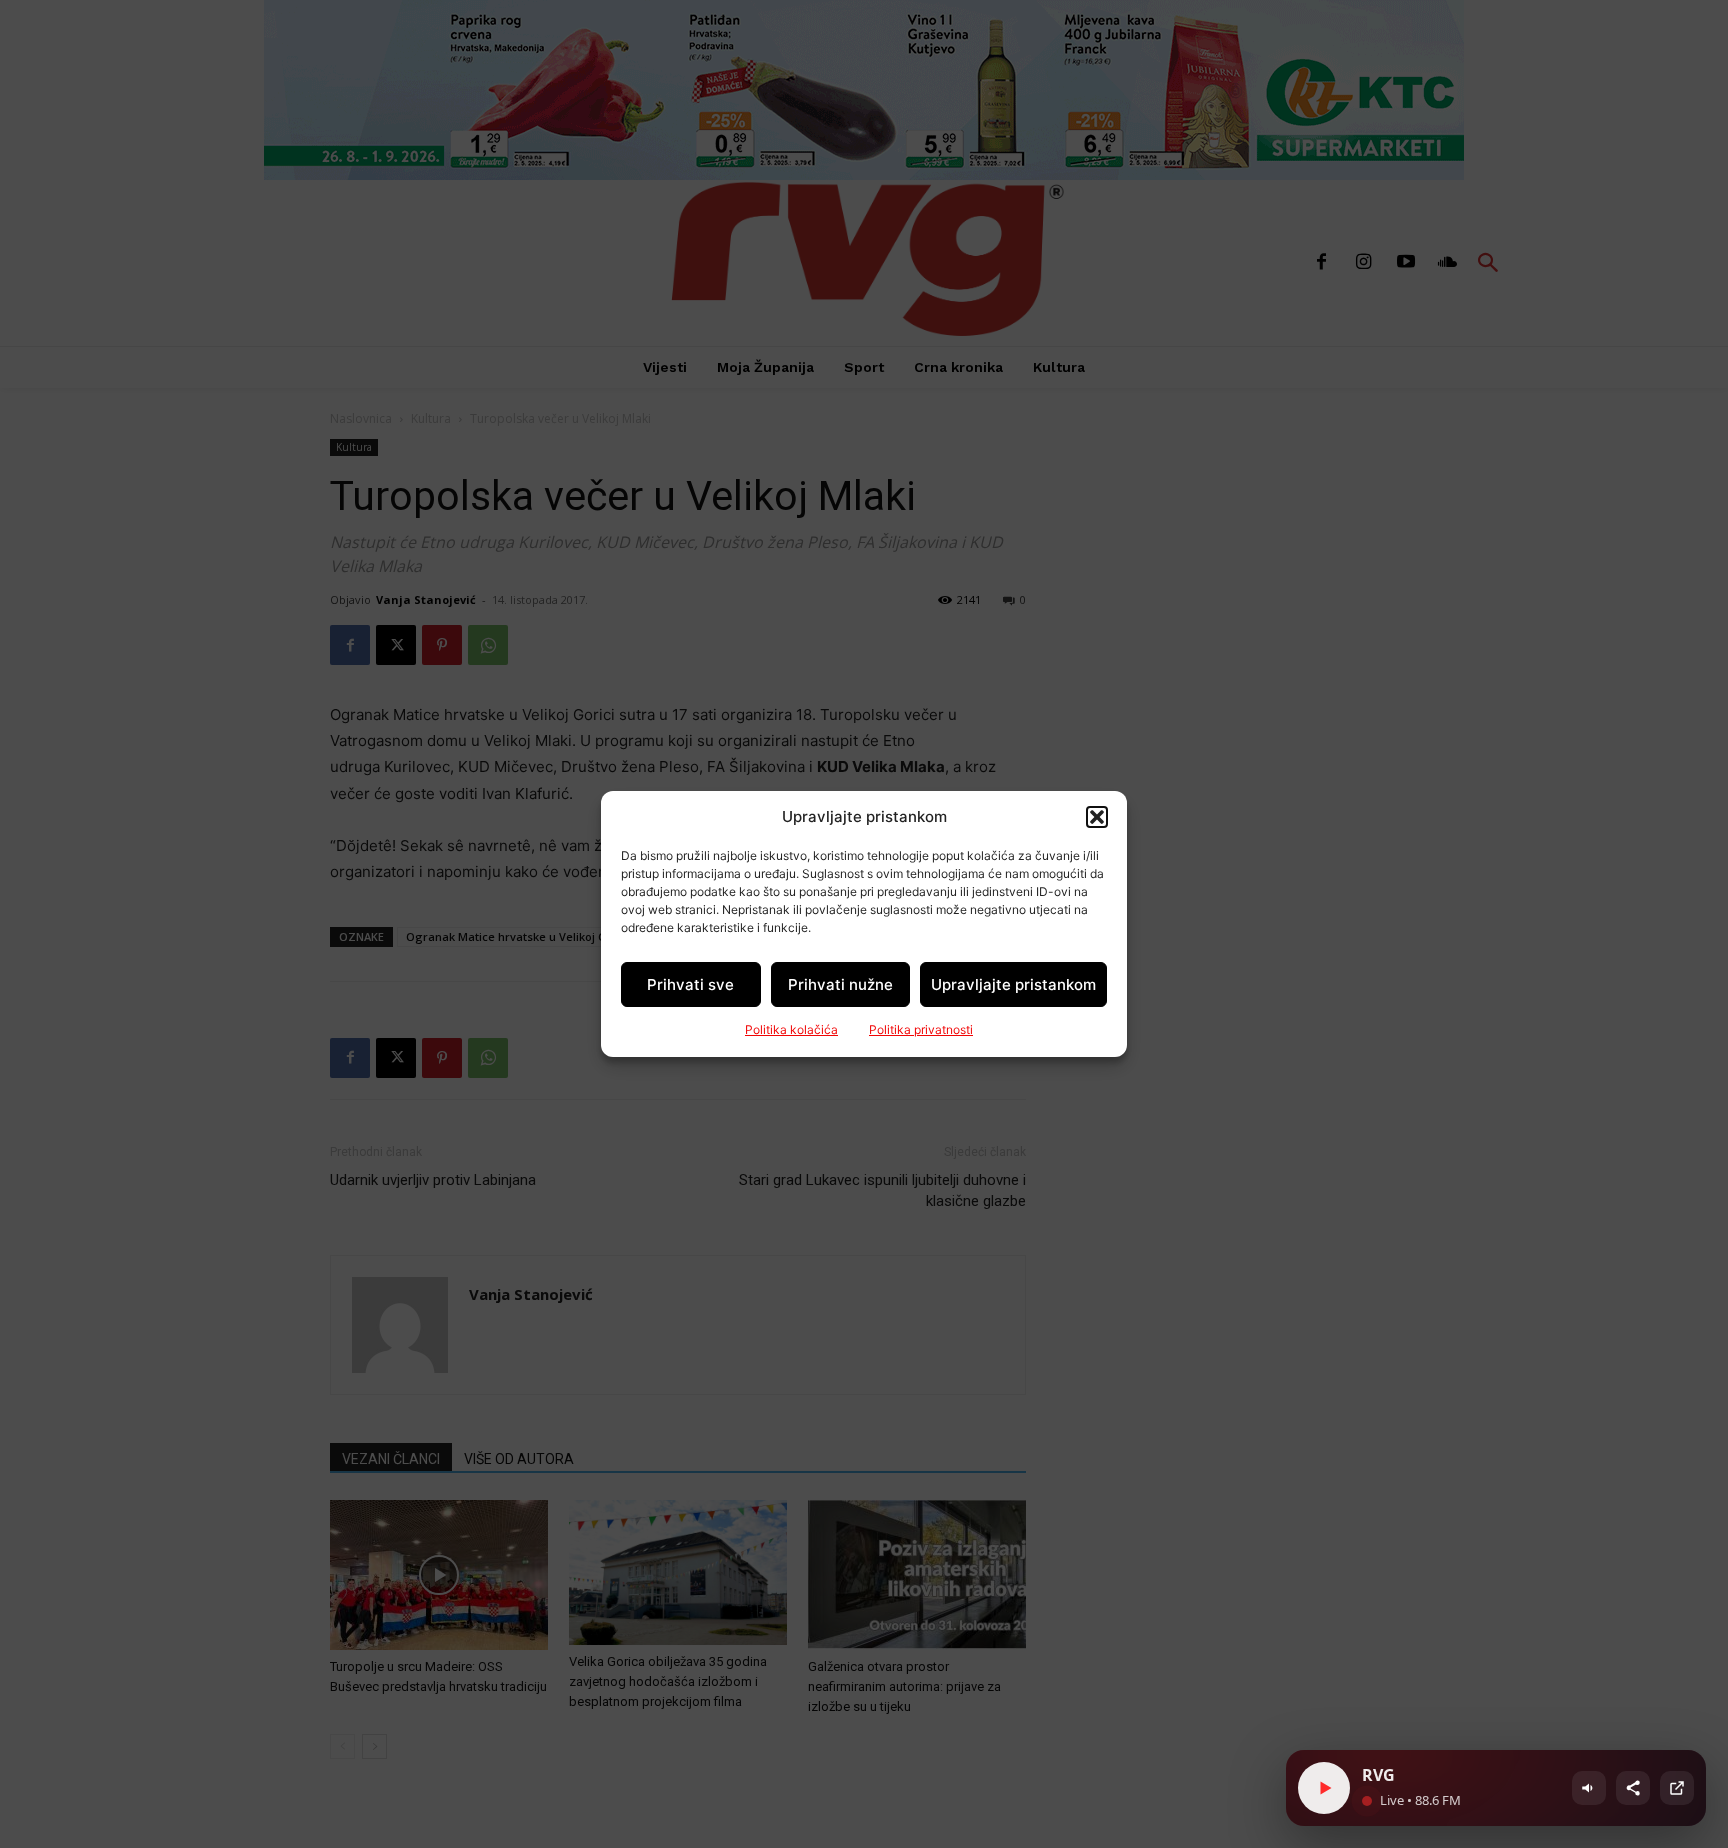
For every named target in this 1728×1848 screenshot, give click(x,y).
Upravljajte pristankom (1013, 984)
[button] (1097, 817)
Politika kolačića (791, 1029)
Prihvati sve (690, 984)
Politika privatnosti (921, 1029)
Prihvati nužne (840, 984)
